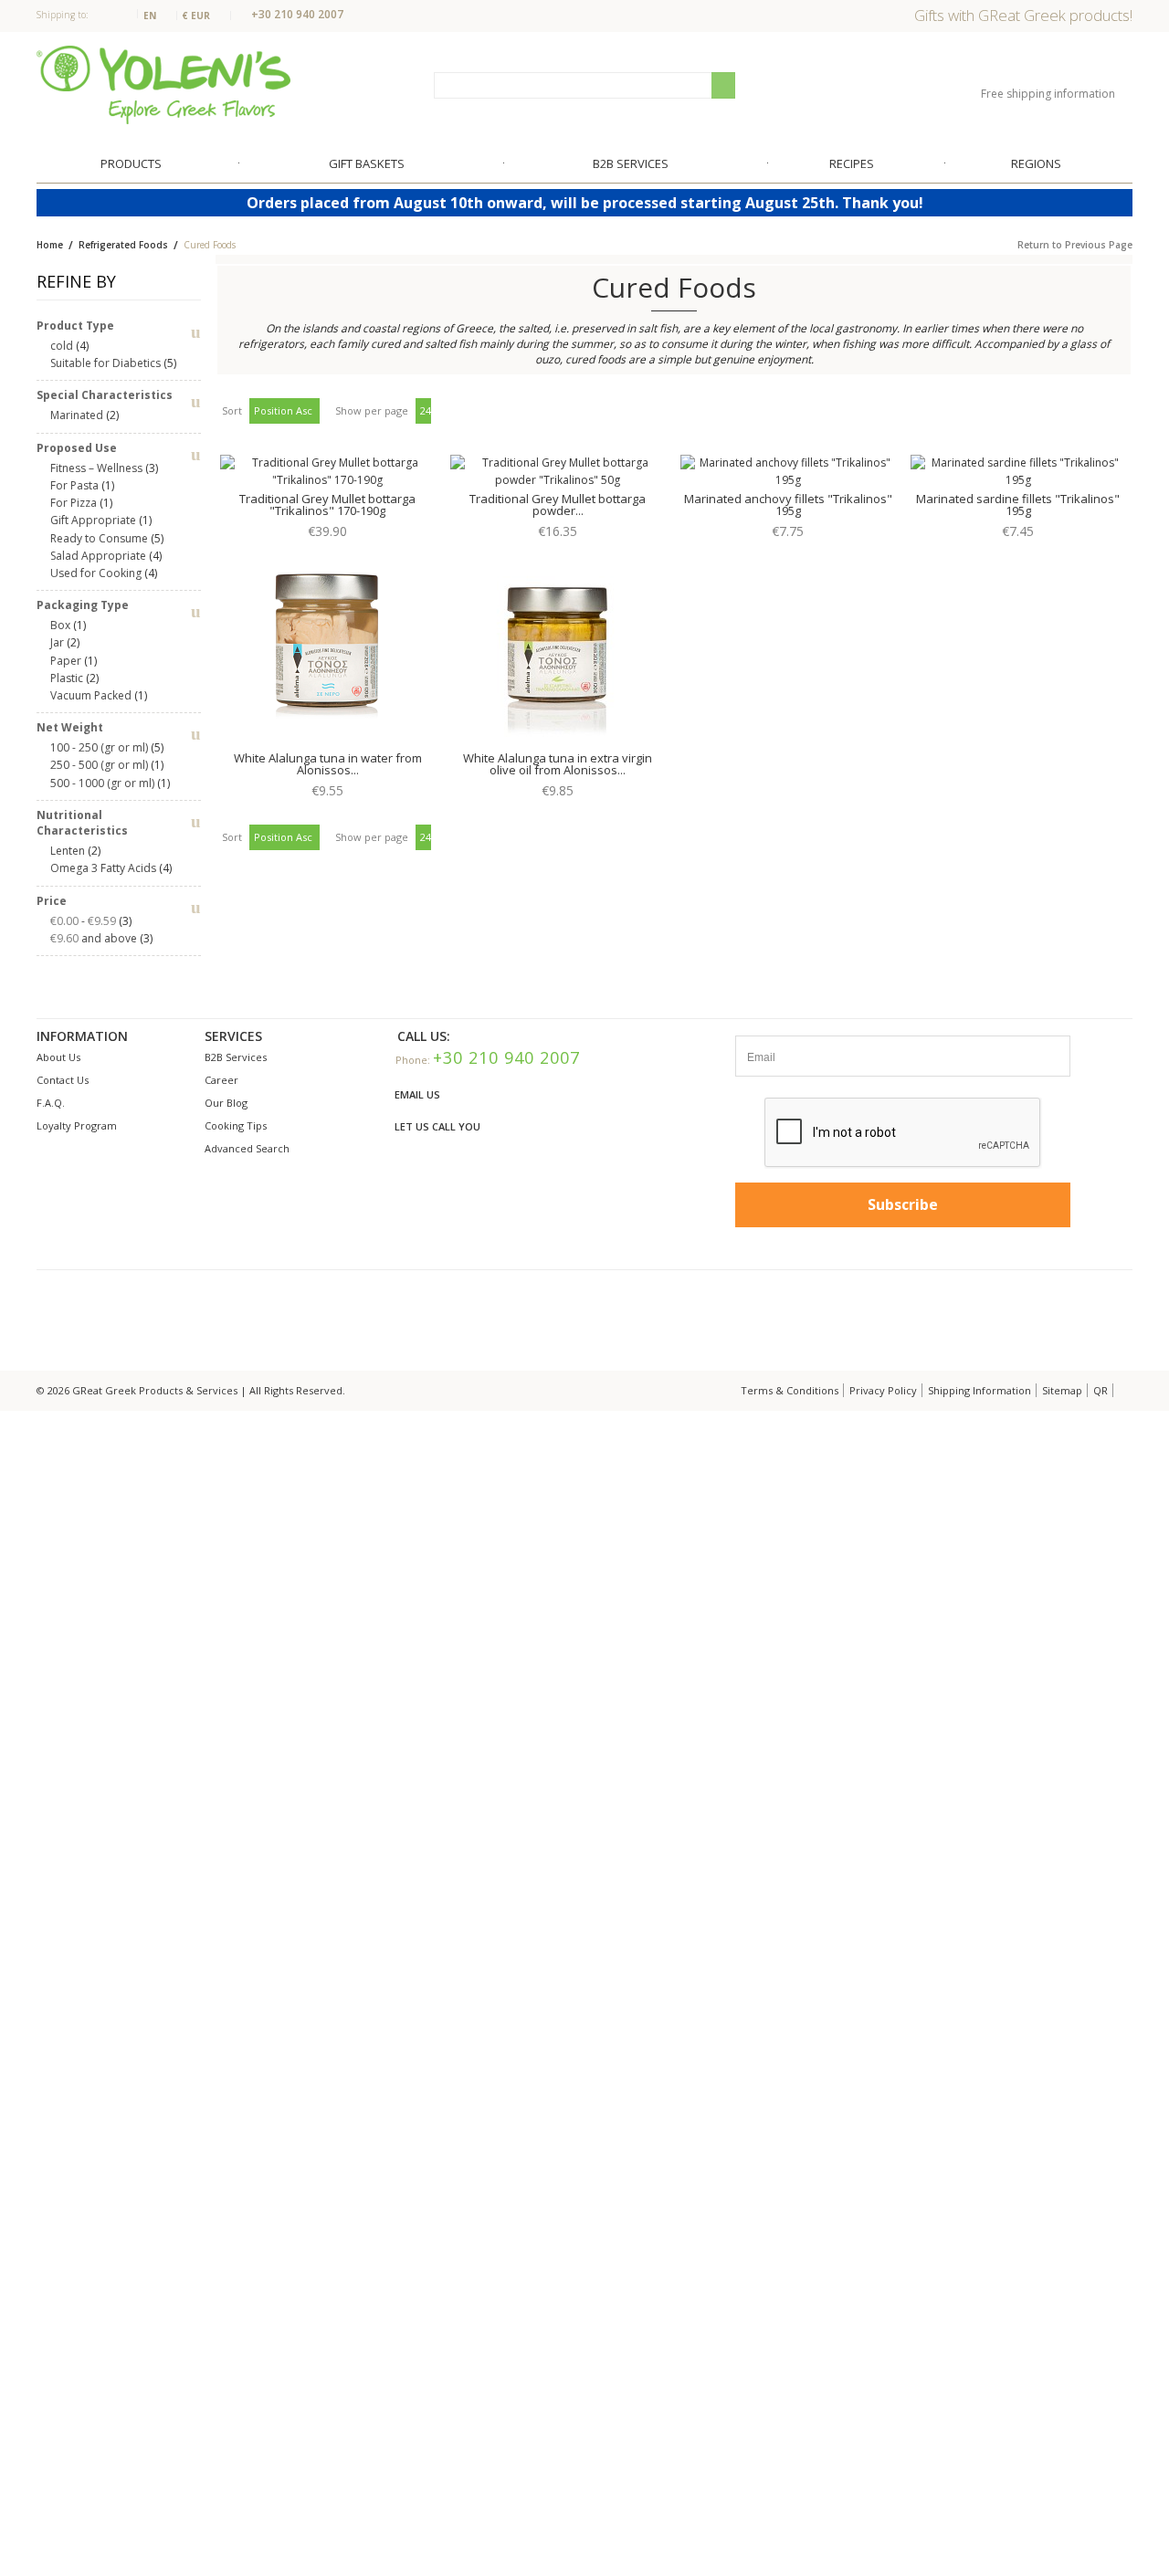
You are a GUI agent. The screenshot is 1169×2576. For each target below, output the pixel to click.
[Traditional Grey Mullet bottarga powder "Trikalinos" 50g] (558, 472)
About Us (58, 1057)
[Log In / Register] (1069, 66)
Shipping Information (979, 1390)
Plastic (67, 678)
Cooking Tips (236, 1125)
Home (50, 245)
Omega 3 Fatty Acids (103, 868)
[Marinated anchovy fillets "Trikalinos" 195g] (788, 472)
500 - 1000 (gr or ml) (102, 783)
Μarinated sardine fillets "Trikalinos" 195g (1018, 505)
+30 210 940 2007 (297, 14)
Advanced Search (247, 1148)
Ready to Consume (99, 538)
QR (1101, 1390)
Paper (66, 661)
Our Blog (226, 1103)
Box (60, 625)
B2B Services (236, 1057)
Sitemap (1062, 1390)
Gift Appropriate (93, 520)
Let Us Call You (437, 1126)
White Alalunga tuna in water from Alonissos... (328, 764)
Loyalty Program (77, 1125)
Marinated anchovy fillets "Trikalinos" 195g (788, 505)
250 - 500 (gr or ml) (99, 765)
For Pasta (74, 485)
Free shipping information (1049, 94)
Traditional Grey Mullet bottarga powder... (558, 505)
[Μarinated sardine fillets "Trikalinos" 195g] (1018, 472)
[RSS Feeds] (1124, 1390)
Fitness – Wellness (96, 468)
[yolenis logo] (163, 84)
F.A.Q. (51, 1103)
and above (94, 938)
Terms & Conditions (790, 1390)
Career (221, 1080)
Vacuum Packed (91, 695)
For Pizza (74, 503)
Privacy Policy (883, 1390)
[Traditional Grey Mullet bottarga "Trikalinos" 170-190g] (327, 472)
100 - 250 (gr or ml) (99, 747)
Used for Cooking (96, 573)
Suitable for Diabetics (105, 363)
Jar (57, 642)
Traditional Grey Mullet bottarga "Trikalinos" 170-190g (327, 505)
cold (62, 346)
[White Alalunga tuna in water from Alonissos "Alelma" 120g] (327, 647)
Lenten (68, 851)
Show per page (372, 410)
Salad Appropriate (98, 556)
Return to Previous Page (1075, 245)
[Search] (723, 85)
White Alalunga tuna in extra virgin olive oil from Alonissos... (558, 764)
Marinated (77, 415)
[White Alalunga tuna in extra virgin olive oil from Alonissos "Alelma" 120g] (558, 647)
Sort (232, 410)
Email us (417, 1094)
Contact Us (63, 1080)
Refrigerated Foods (125, 245)
